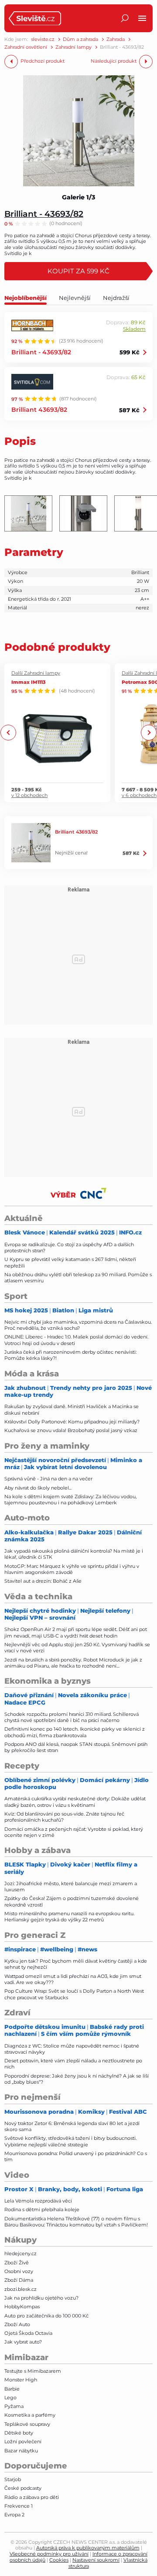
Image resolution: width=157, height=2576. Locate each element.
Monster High (21, 2380)
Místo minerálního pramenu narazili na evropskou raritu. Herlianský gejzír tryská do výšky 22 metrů (69, 1917)
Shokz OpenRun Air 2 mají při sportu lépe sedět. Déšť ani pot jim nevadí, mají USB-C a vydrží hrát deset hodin (76, 1632)
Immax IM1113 (29, 682)
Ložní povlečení (23, 2441)
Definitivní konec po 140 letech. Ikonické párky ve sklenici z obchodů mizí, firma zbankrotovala (75, 1732)
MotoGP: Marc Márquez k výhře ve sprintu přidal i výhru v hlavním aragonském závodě (72, 1569)
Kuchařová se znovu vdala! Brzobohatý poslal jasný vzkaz (71, 1430)
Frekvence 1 (19, 2506)
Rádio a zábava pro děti (32, 2497)
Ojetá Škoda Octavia (28, 2333)
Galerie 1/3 (78, 197)
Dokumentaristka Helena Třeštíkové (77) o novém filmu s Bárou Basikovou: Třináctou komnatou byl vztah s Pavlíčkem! (76, 2222)
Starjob (13, 2479)
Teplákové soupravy (27, 2424)
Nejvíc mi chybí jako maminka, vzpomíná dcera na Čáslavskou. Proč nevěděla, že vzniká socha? (78, 1325)
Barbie (12, 2389)
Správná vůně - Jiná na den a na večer (48, 1479)
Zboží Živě (17, 2263)
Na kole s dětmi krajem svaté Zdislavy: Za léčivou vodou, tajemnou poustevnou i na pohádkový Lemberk (70, 1500)
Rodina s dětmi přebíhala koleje (42, 2209)
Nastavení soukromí (96, 2560)
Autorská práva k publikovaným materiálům (88, 2548)
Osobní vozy (19, 2271)
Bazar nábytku (21, 2451)
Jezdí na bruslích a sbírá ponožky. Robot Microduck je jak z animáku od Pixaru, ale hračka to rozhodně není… (73, 1663)
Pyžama (14, 2406)
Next (148, 733)
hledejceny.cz (20, 2253)
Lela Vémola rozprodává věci (38, 2201)
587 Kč (129, 410)
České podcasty (23, 2488)
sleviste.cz (43, 39)
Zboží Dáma (19, 2280)
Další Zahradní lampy (36, 673)
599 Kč (130, 352)
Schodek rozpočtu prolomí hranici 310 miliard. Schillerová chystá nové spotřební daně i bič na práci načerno (72, 1717)
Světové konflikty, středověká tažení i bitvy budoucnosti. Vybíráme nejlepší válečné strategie (70, 2141)
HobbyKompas (22, 2307)
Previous (9, 733)
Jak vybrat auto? (23, 2342)
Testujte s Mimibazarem (33, 2371)
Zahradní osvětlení (26, 47)
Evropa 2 (14, 2515)
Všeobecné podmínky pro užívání (49, 2554)
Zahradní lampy (73, 47)
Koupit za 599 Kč (78, 271)
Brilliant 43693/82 (39, 409)
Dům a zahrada (80, 39)
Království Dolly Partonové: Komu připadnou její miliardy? (72, 1422)
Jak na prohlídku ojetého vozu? (41, 2298)
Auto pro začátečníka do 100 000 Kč (46, 2316)
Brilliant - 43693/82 (44, 214)
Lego (10, 2398)
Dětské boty (19, 2433)
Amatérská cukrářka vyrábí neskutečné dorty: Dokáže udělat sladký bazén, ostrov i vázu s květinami (75, 1802)
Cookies (59, 2560)
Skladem (134, 329)
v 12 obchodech (29, 795)
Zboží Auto (17, 2324)
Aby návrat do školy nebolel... (38, 1488)
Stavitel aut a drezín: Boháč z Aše (43, 1581)
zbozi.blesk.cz (20, 2289)
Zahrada (116, 39)
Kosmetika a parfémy (30, 2415)
